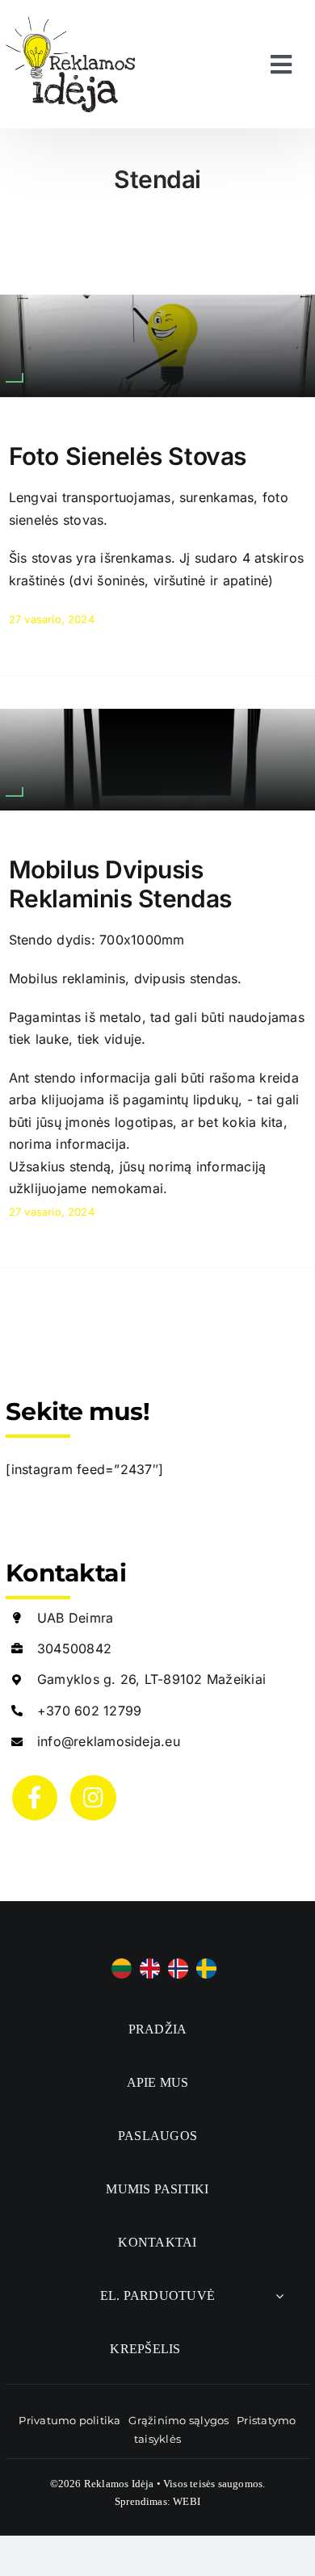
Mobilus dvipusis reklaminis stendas (120, 884)
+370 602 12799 (89, 1711)
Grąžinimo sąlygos (178, 2420)
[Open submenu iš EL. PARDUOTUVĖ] (279, 2295)
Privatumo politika (69, 2420)
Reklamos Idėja (119, 2484)
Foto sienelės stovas (128, 456)
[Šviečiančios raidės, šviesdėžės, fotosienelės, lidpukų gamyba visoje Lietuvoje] (70, 23)
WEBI (187, 2501)
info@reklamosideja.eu (109, 1741)
